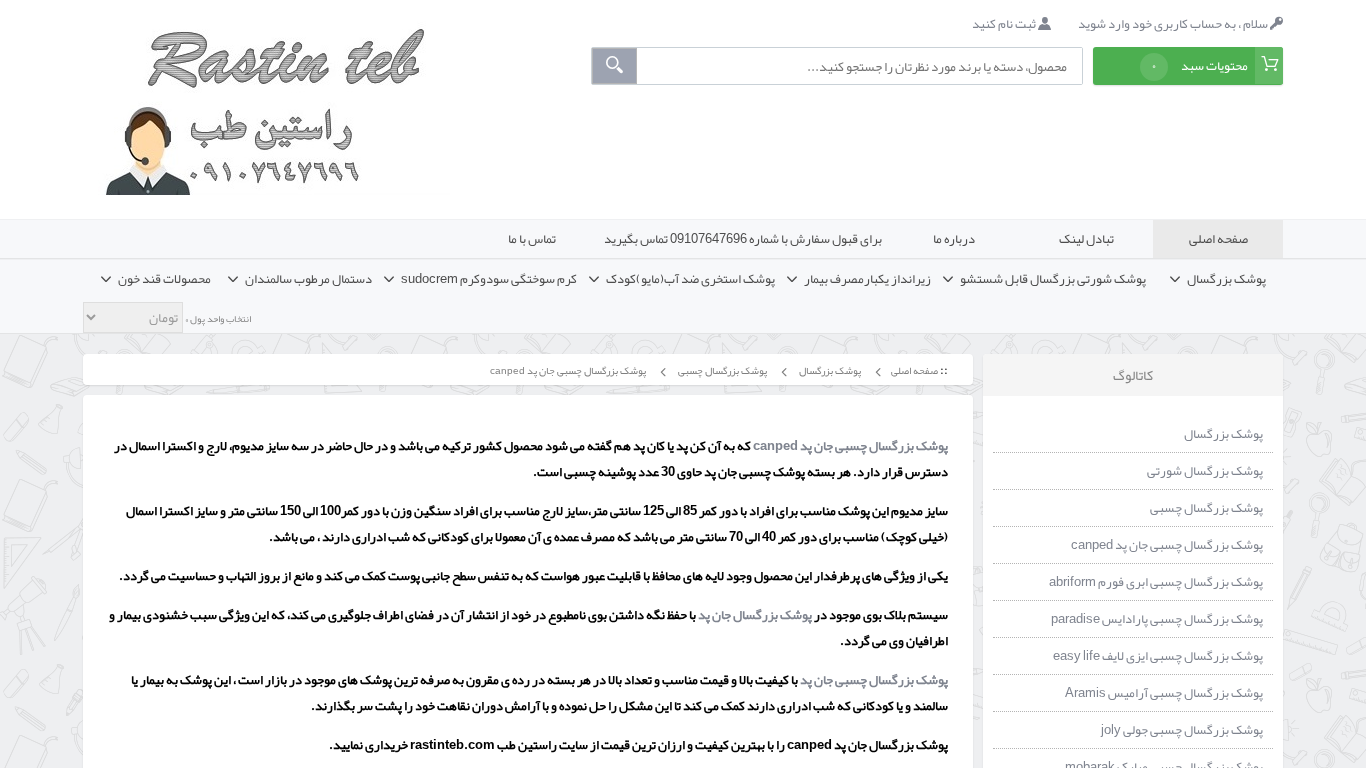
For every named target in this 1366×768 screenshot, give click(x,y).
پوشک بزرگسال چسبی (721, 370)
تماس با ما (532, 239)
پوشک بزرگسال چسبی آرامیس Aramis (1164, 693)
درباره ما (954, 239)
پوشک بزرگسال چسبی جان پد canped (567, 370)
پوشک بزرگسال (829, 370)
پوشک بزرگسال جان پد (756, 615)
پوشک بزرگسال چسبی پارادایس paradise (1157, 619)
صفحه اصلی (1218, 239)
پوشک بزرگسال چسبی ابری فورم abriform (1156, 582)
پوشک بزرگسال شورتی (1205, 471)
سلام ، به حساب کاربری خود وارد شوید (1174, 24)
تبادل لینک (1086, 239)
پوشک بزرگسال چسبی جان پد (874, 680)
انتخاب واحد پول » (217, 319)
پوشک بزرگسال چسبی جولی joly (1182, 730)
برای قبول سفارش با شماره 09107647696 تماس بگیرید (743, 239)
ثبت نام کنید (1005, 24)
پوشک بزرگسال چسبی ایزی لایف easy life (1158, 656)
